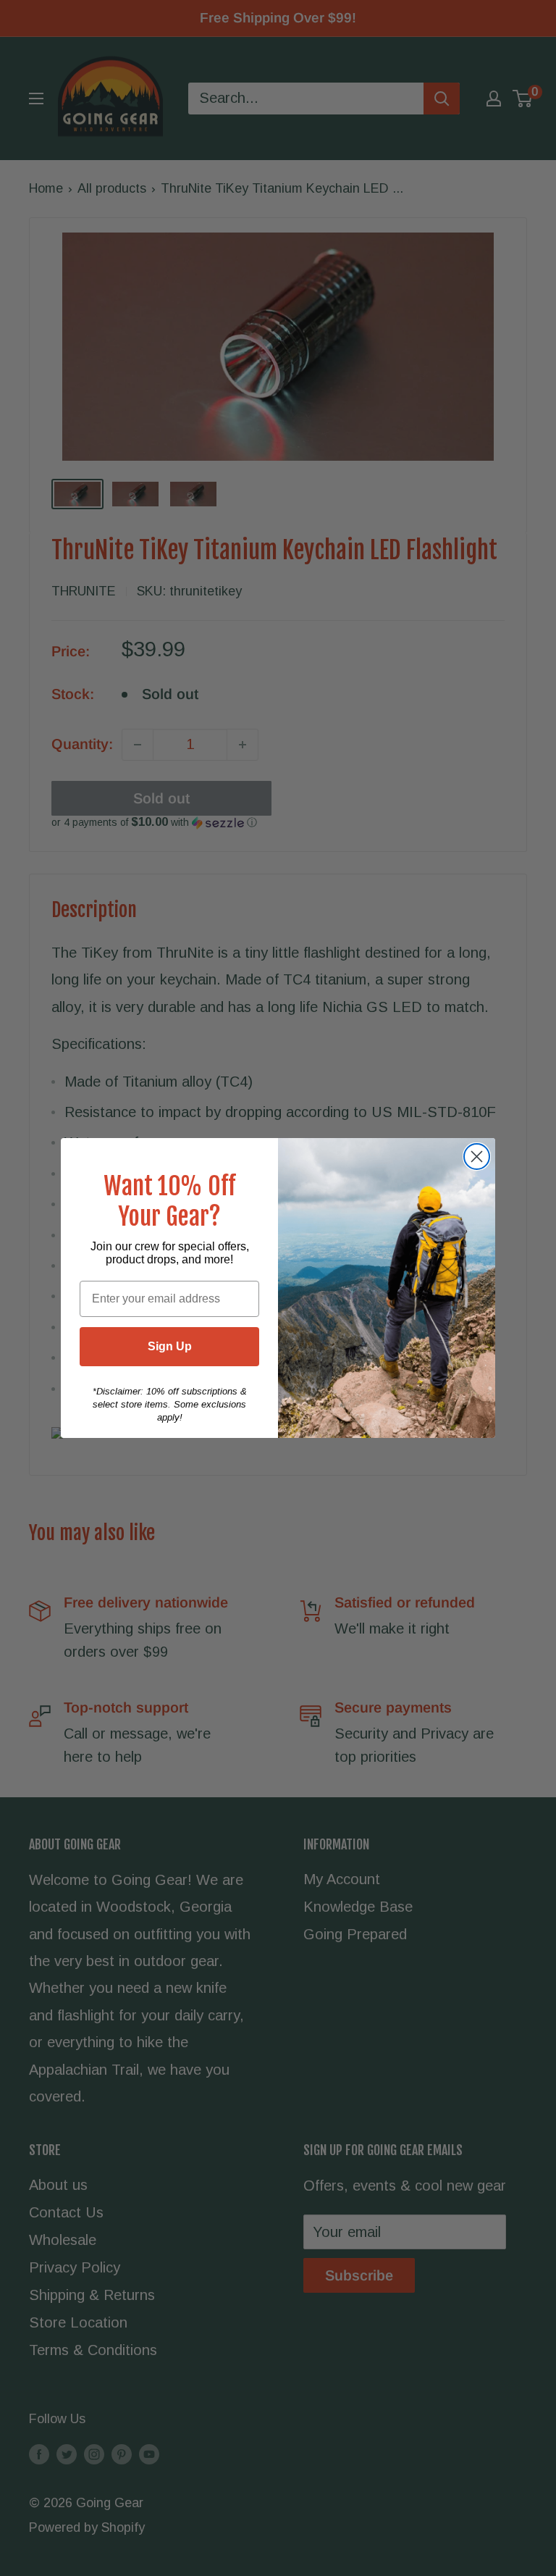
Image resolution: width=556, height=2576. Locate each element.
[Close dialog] (477, 1157)
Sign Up (170, 1346)
